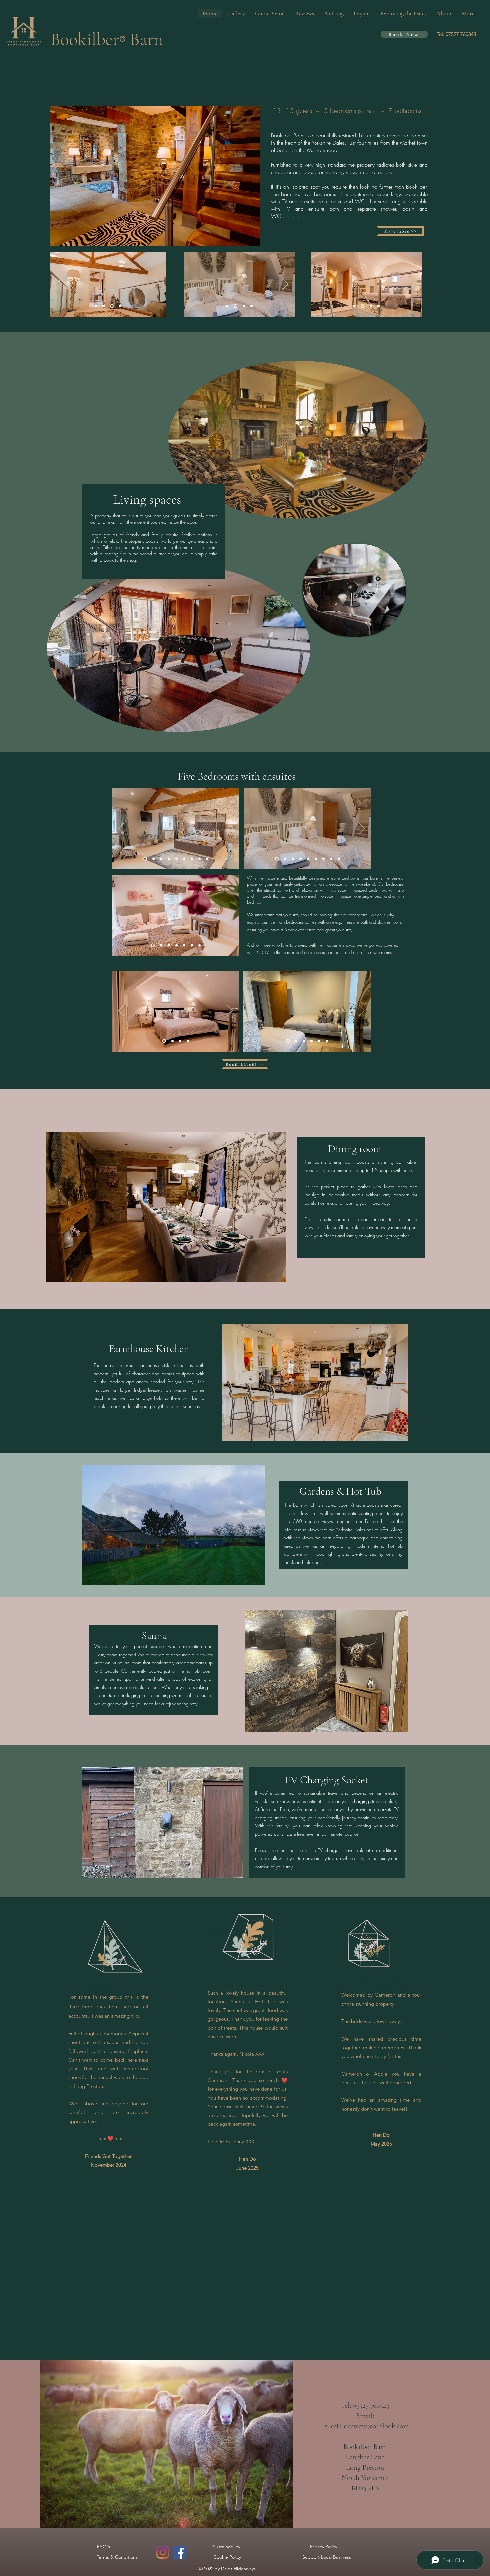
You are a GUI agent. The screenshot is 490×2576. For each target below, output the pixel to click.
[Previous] (59, 284)
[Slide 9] (145, 858)
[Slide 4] (103, 306)
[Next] (157, 284)
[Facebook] (179, 2552)
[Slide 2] (96, 306)
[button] (173, 1525)
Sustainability (226, 2547)
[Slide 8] (184, 858)
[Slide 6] (207, 858)
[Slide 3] (243, 306)
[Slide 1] (111, 306)
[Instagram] (163, 2552)
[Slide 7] (192, 858)
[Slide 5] (199, 858)
